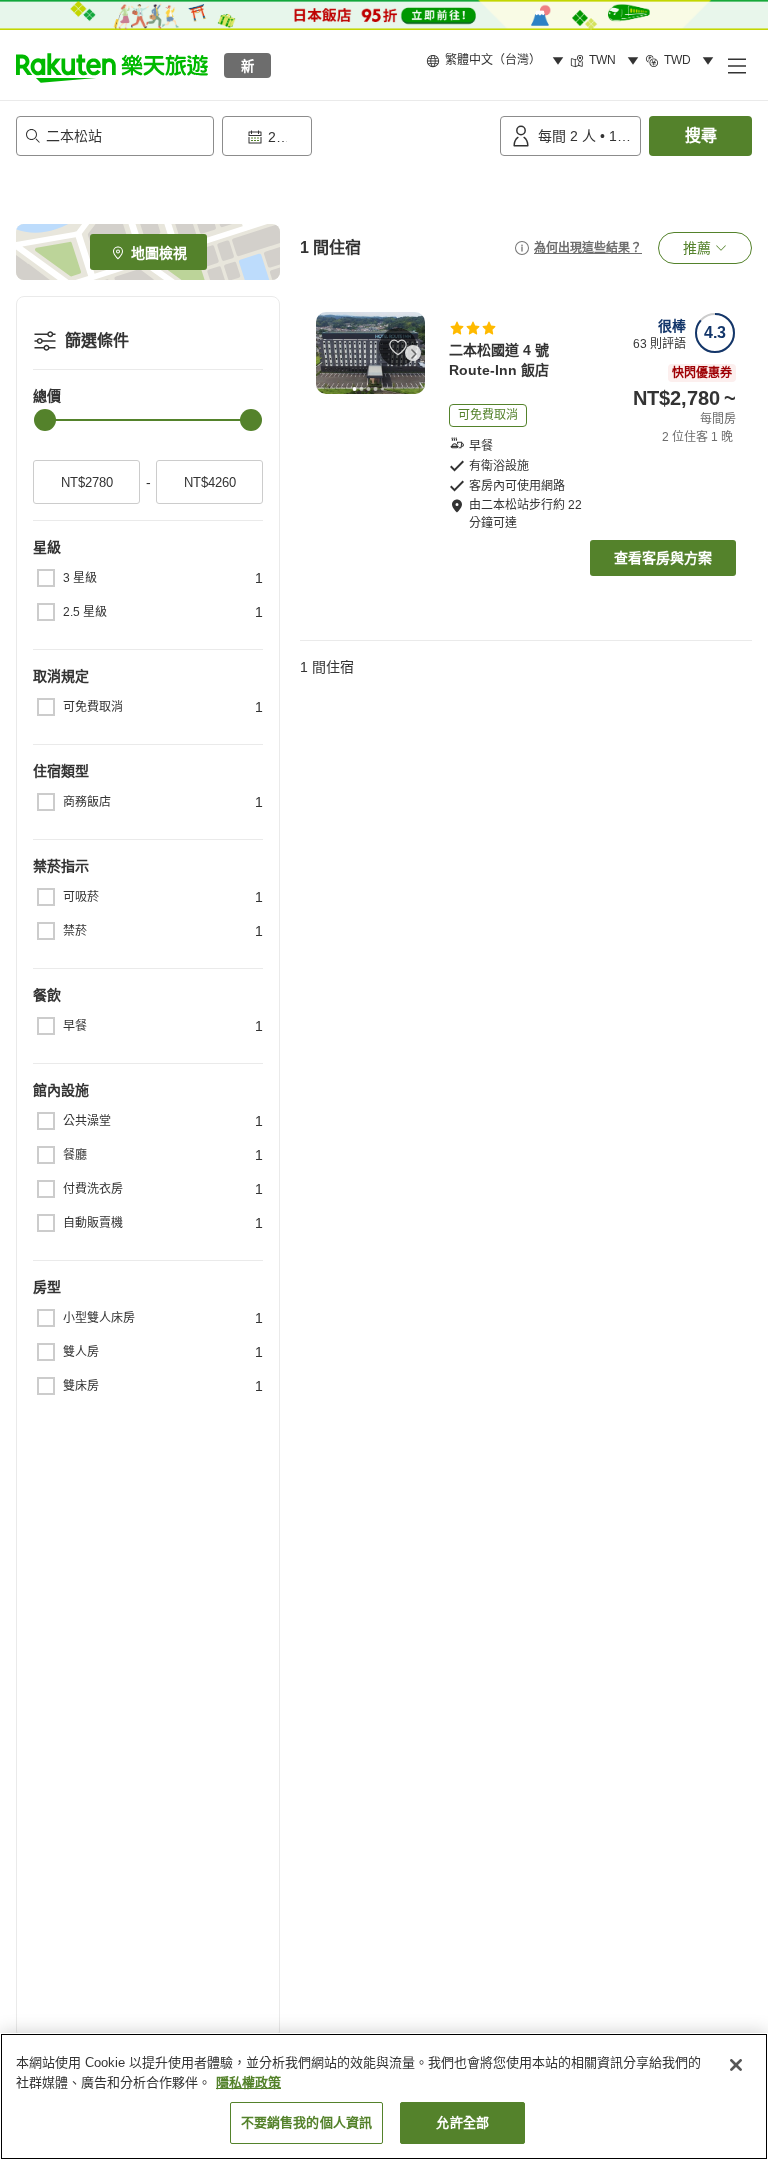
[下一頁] (413, 353)
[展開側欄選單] (736, 65)
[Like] (398, 347)
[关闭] (736, 2065)
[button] (112, 65)
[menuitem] (498, 61)
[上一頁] (328, 353)
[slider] (45, 420)
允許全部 (462, 2122)
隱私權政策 (248, 2082)
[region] (384, 2096)
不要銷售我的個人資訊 (306, 2122)
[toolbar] (357, 136)
